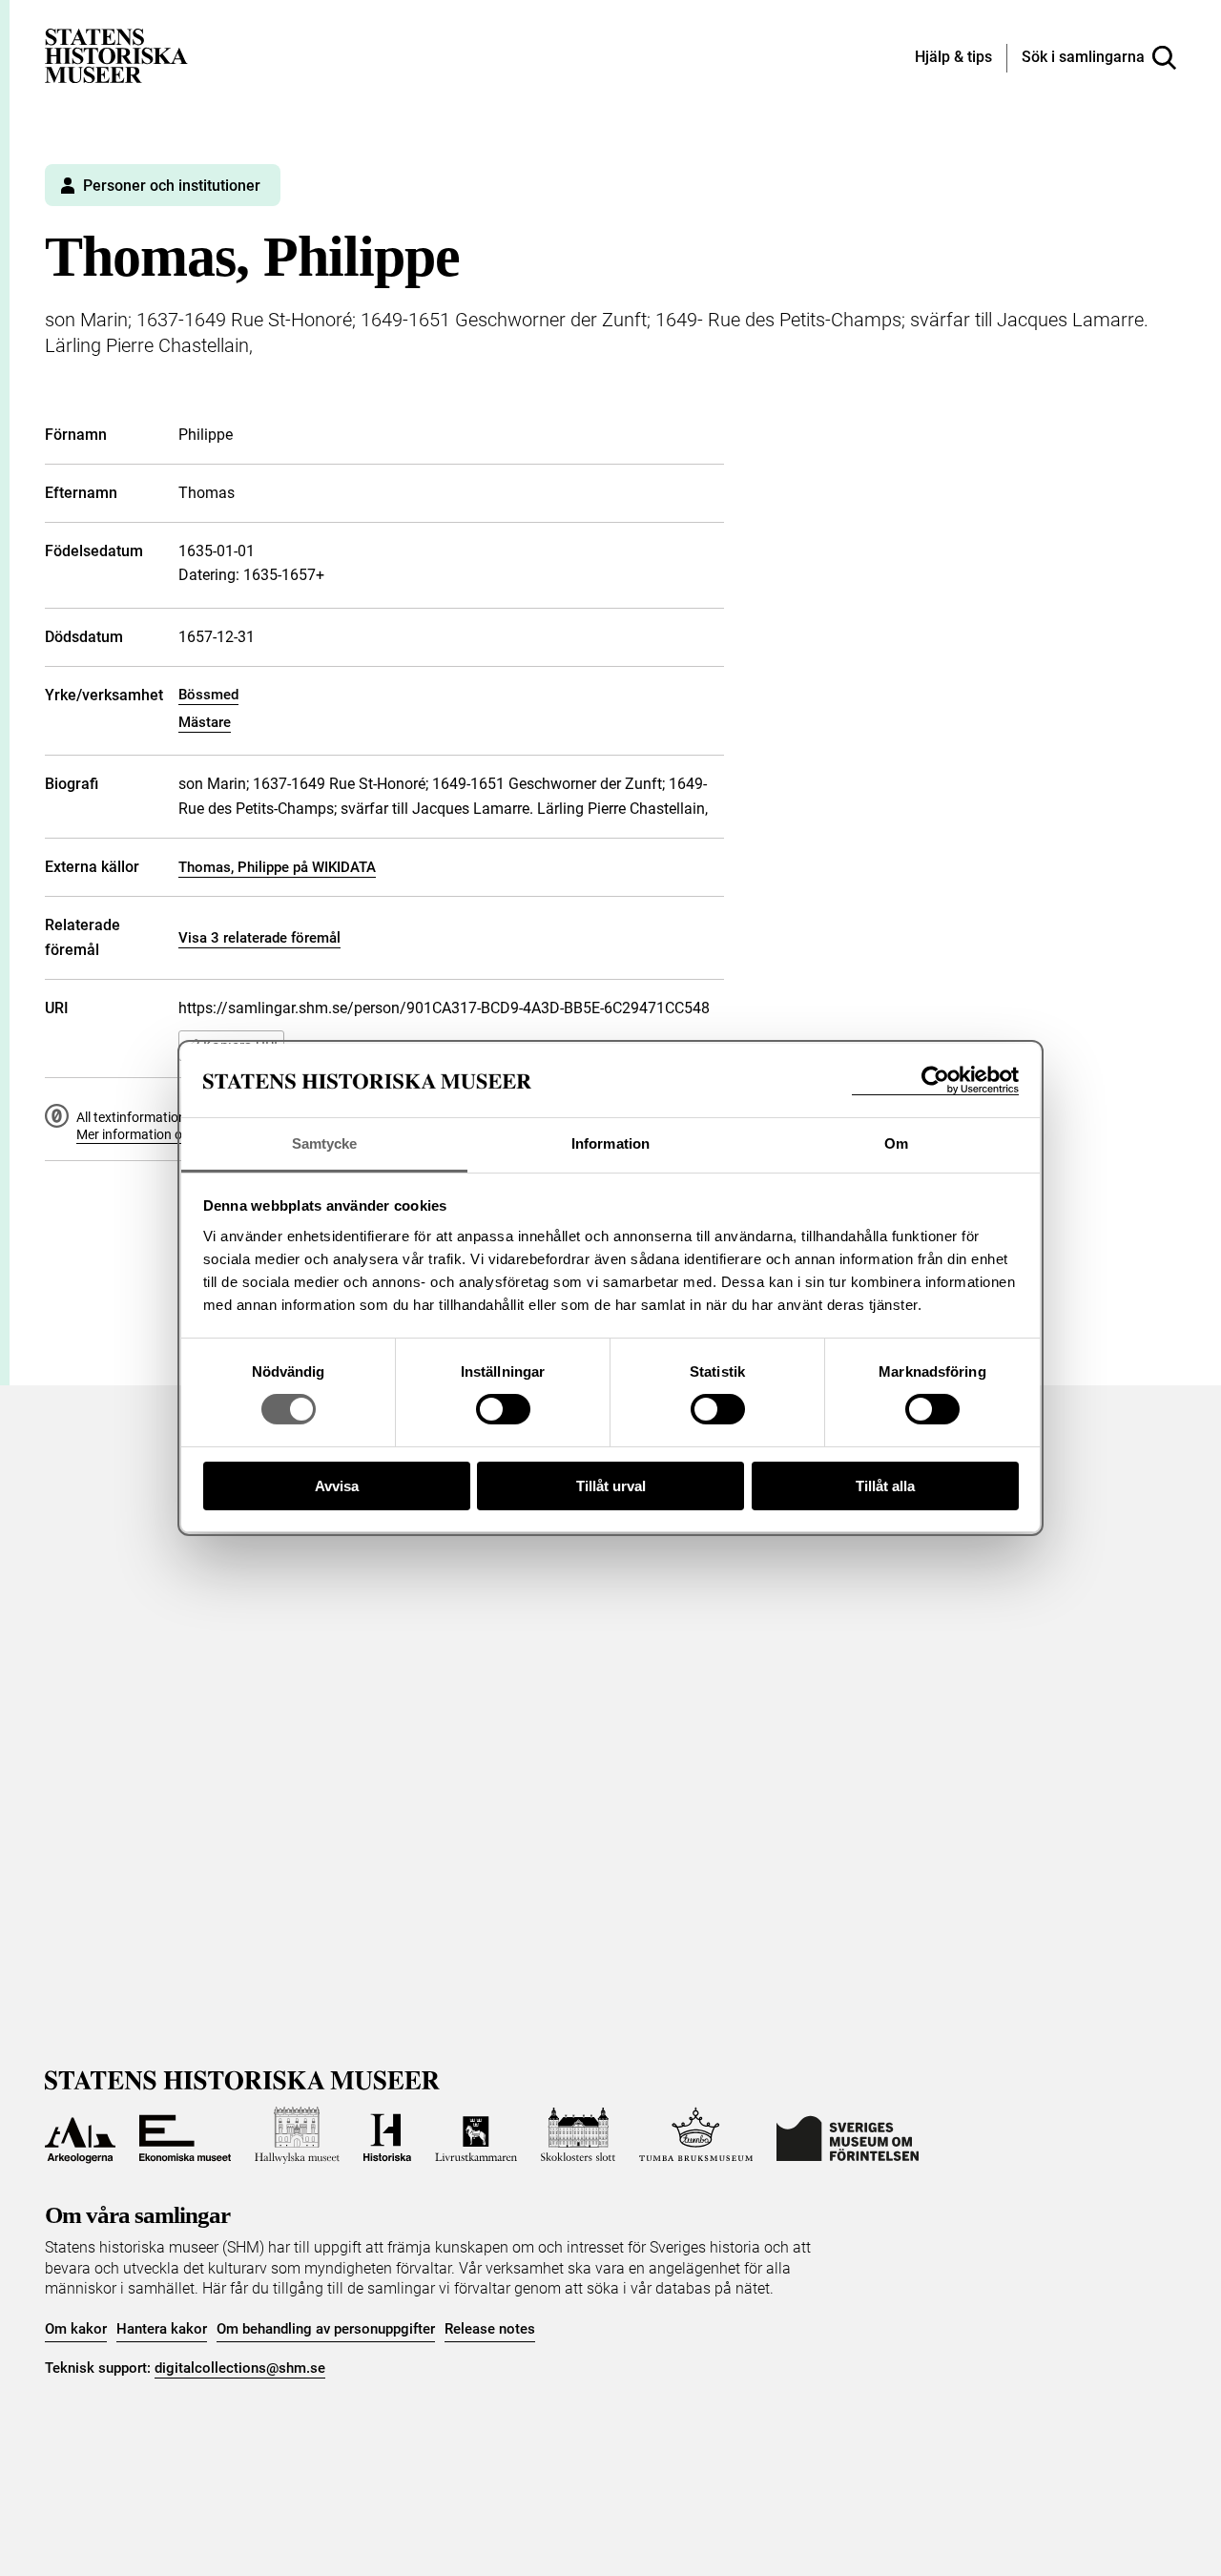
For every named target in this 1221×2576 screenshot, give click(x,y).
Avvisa (337, 1486)
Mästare (205, 722)
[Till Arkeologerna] (80, 2135)
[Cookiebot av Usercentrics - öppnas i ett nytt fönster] (935, 1080)
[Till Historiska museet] (387, 2135)
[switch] (503, 1409)
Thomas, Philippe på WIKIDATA (277, 867)
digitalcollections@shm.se (240, 2368)
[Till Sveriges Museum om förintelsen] (848, 2135)
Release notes (490, 2329)
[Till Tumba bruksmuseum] (696, 2135)
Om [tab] (896, 1143)
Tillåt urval (611, 1486)
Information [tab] (610, 1143)
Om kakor (76, 2329)
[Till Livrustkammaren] (476, 2135)
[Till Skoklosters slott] (578, 2135)
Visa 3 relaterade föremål (259, 938)
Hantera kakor (162, 2329)
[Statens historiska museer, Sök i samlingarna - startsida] (116, 55)
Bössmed (208, 695)
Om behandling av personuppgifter (326, 2329)
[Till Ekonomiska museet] (185, 2135)
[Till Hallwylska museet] (297, 2135)
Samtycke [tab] (325, 1143)
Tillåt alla (885, 1486)
